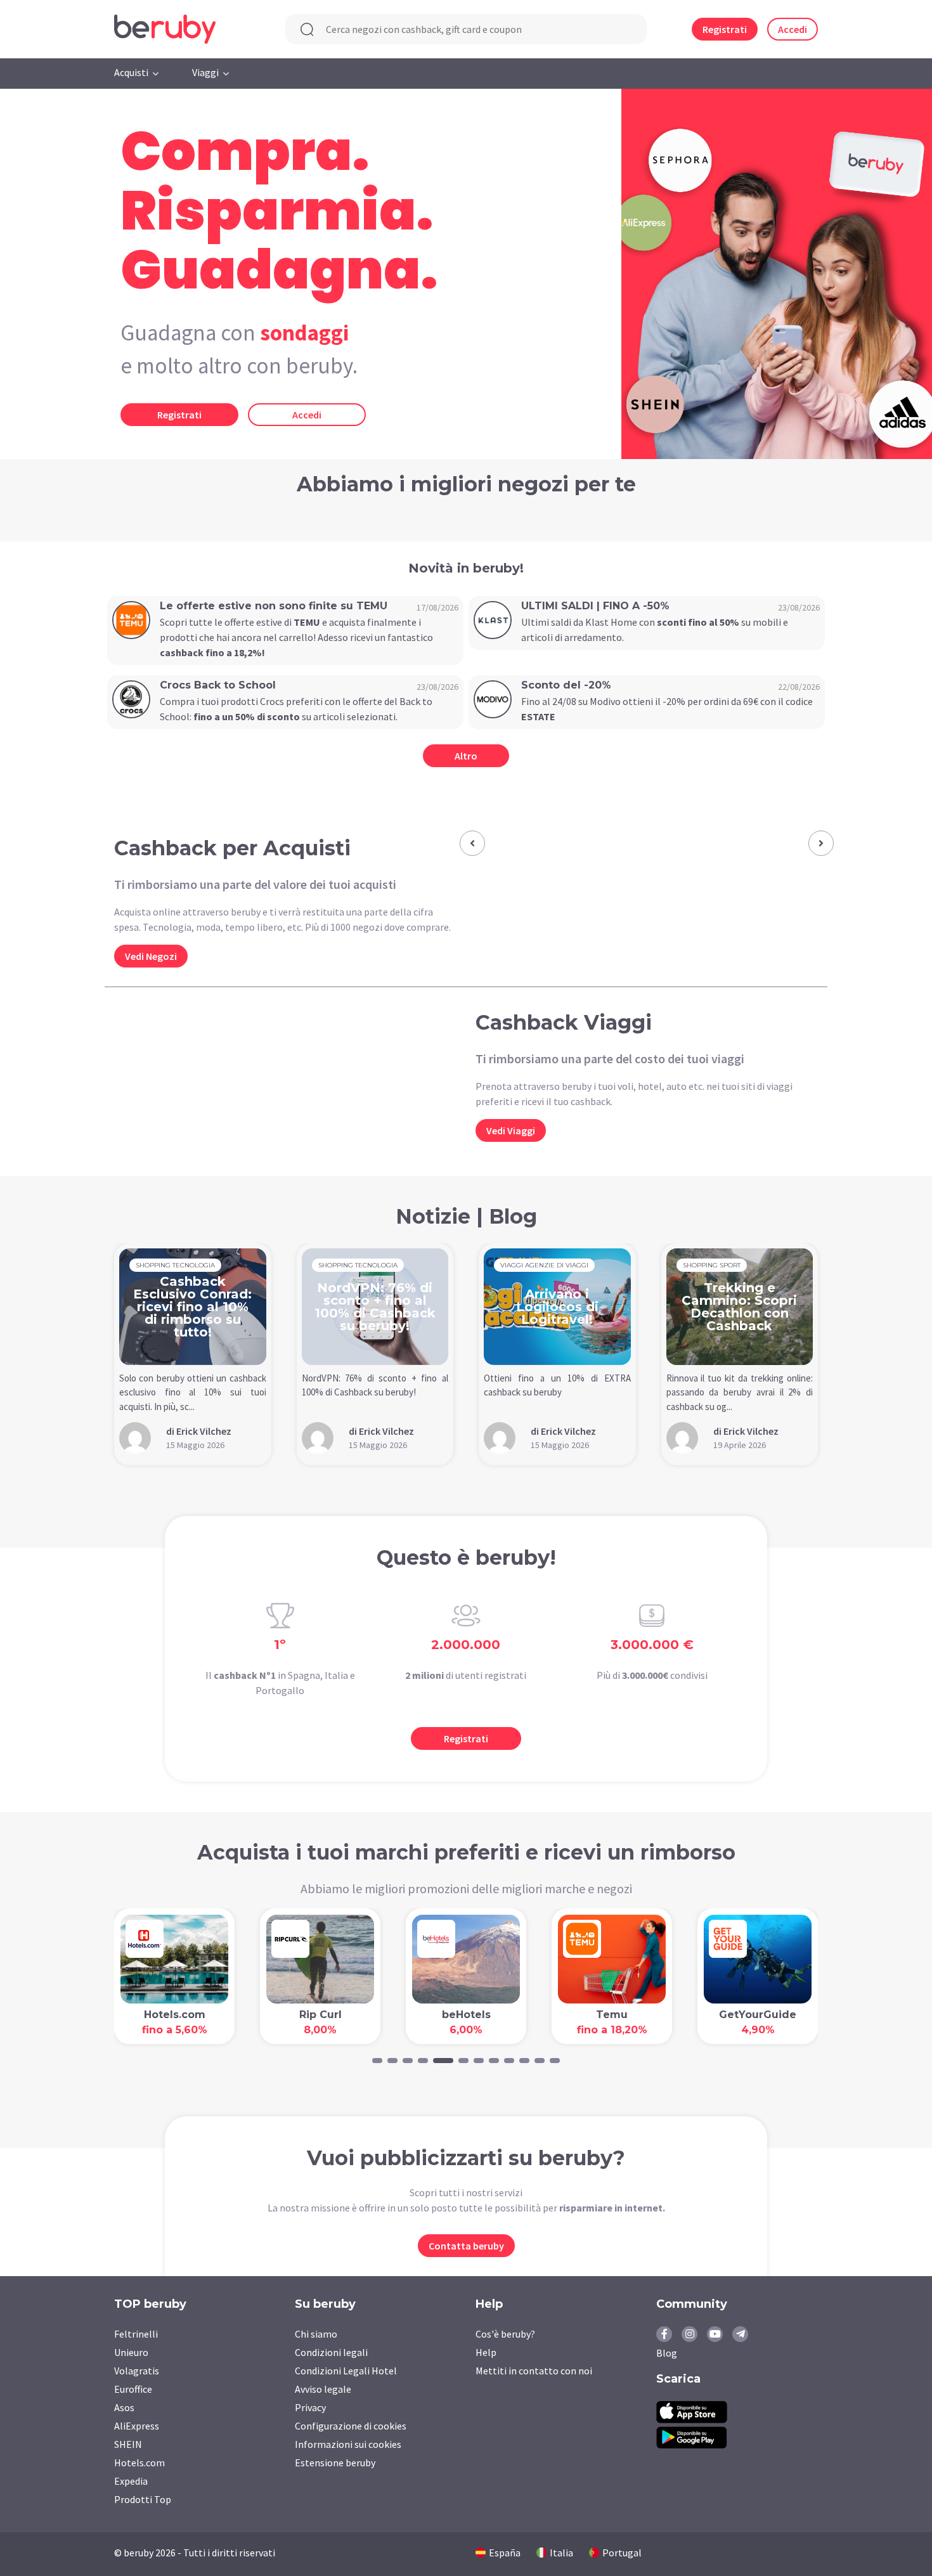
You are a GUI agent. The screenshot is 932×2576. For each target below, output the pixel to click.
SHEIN (128, 2444)
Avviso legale (323, 2389)
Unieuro (131, 2352)
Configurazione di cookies (351, 2426)
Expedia (131, 2481)
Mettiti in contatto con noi (534, 2371)
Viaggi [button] (205, 72)
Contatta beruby (466, 2246)
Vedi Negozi (151, 956)
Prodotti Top (143, 2499)
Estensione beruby (335, 2463)
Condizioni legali (331, 2352)
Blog (667, 2353)
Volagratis (137, 2371)
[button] (472, 843)
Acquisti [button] (131, 72)
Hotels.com (139, 2463)
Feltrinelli (136, 2334)
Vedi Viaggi (511, 1130)
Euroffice (133, 2389)
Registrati (725, 29)
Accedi (793, 29)
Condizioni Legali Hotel (346, 2371)
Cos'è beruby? (505, 2334)
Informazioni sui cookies (348, 2444)
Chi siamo (316, 2334)
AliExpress (137, 2426)
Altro (466, 756)
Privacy (310, 2407)
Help (486, 2352)
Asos (124, 2407)
